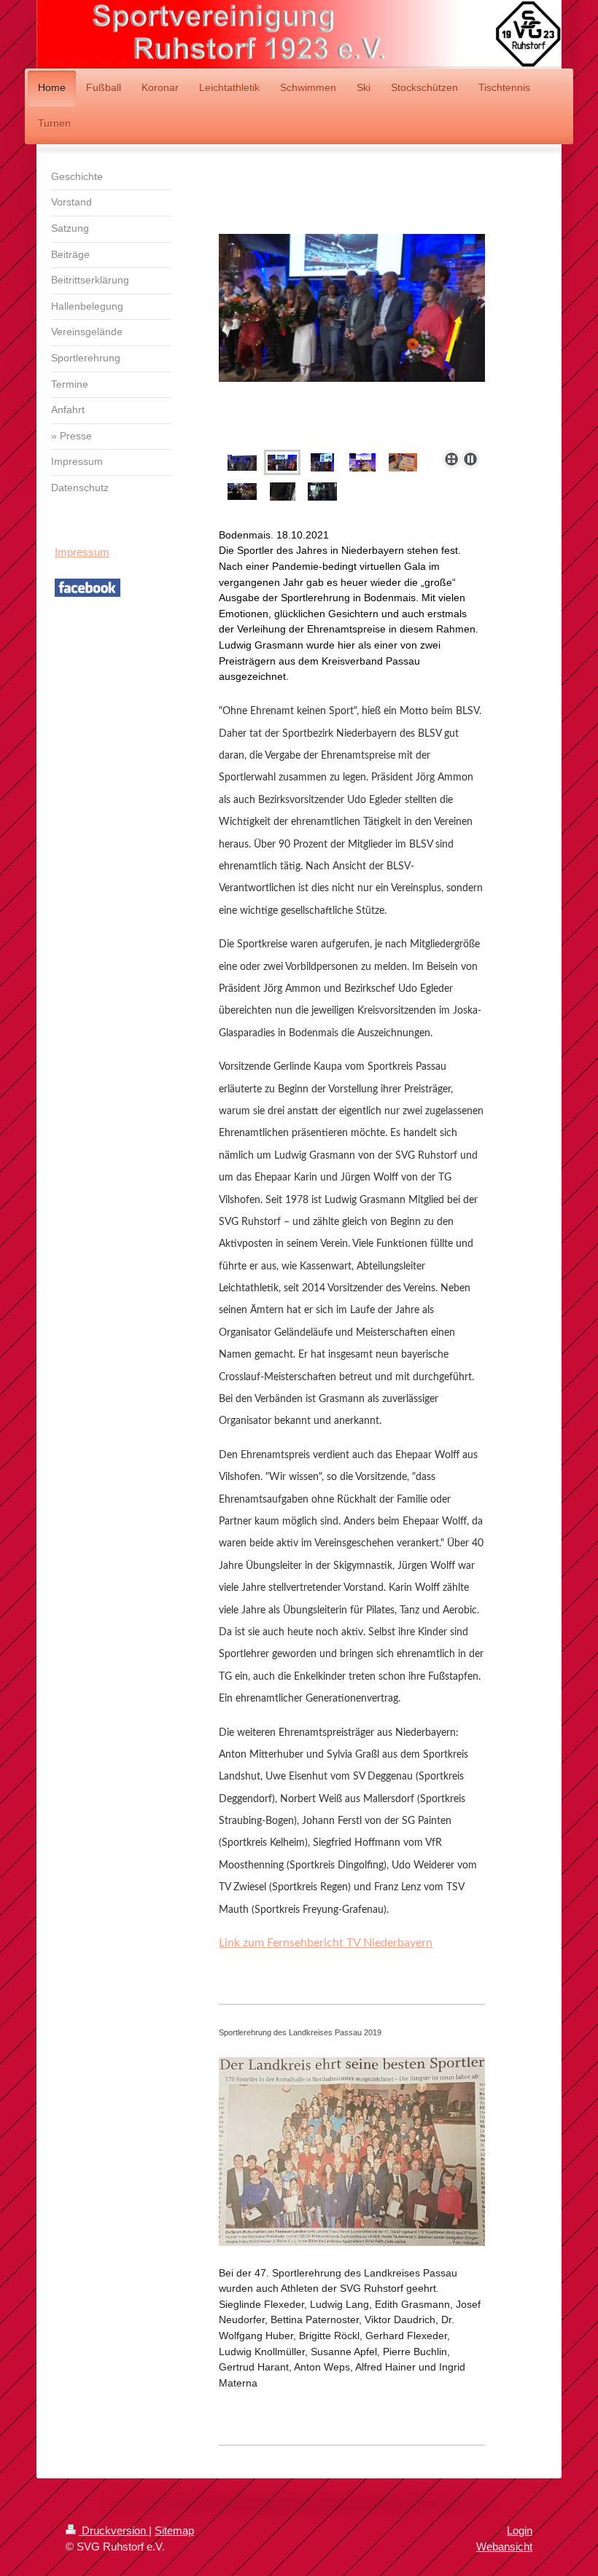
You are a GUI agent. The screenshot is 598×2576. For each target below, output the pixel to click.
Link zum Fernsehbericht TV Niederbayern (326, 1943)
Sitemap (174, 2530)
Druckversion (114, 2530)
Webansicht (504, 2546)
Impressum (82, 552)
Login (520, 2530)
